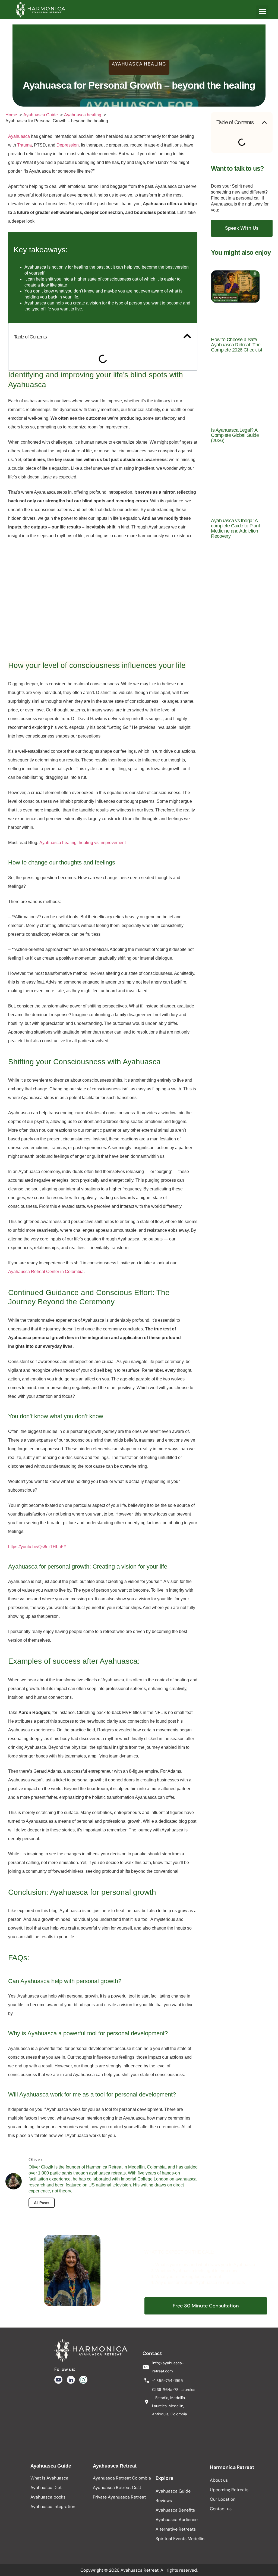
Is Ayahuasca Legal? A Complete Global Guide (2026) (235, 435)
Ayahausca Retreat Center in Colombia (46, 1272)
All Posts (42, 2203)
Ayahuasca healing (139, 64)
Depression (68, 145)
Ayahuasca (19, 136)
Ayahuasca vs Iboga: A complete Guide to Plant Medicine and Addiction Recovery (235, 528)
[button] (262, 12)
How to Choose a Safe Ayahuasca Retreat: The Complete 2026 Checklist (236, 345)
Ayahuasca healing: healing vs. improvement (83, 843)
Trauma (24, 145)
